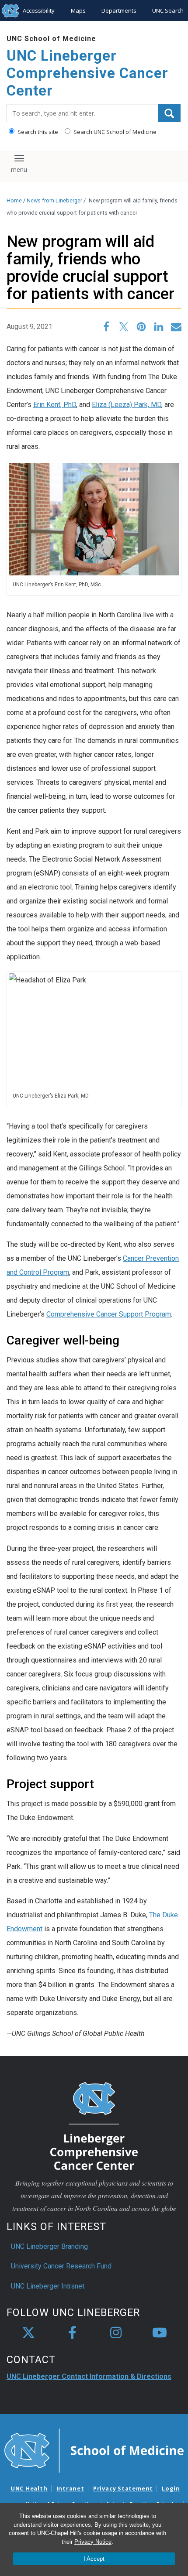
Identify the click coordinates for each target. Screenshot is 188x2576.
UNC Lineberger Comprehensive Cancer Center (87, 73)
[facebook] (72, 2333)
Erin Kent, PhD (55, 405)
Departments (119, 10)
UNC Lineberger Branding (49, 2246)
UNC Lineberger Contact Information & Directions (89, 2376)
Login (171, 2488)
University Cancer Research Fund (61, 2266)
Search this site (37, 132)
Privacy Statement (123, 2488)
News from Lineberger (54, 200)
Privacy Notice (93, 2542)
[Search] (169, 113)
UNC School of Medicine (51, 39)
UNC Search (168, 10)
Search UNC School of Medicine (114, 132)
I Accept (94, 2559)
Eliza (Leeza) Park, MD (127, 405)
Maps (78, 10)
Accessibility (39, 10)
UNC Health (29, 2488)
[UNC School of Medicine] (94, 2450)
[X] (28, 2333)
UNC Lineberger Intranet (48, 2286)
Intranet (70, 2488)
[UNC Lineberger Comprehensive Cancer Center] (94, 2126)
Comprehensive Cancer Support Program (109, 1314)
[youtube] (160, 2333)
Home (14, 200)
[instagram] (116, 2333)
